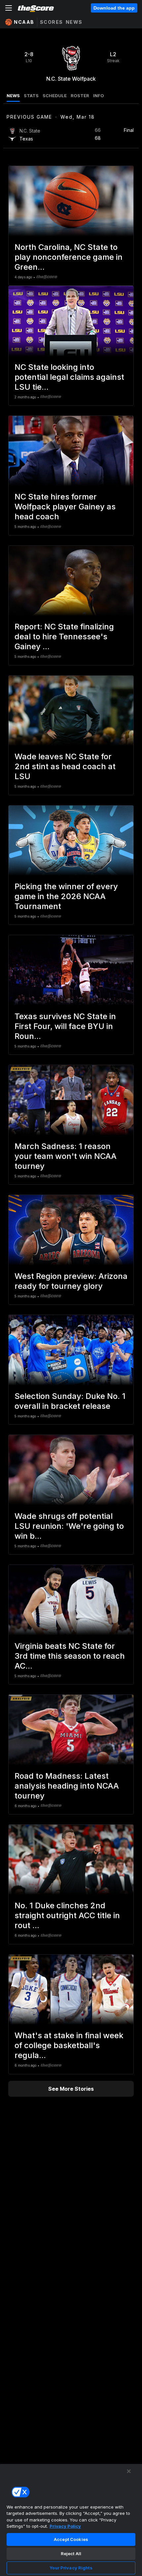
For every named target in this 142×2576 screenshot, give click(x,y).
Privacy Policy (65, 2526)
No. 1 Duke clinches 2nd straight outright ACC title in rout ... (67, 1915)
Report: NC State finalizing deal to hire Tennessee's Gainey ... (64, 636)
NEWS (13, 96)
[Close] (129, 2471)
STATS (31, 96)
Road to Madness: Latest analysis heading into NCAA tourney (67, 1786)
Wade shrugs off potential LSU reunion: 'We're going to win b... (69, 1526)
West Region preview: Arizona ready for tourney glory (71, 1281)
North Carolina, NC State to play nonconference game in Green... (69, 257)
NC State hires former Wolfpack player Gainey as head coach (65, 507)
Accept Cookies (71, 2539)
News (74, 22)
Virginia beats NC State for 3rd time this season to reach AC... (70, 1656)
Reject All (71, 2554)
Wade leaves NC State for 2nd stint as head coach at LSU (65, 766)
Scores (52, 22)
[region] (71, 2520)
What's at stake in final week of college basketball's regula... (69, 2045)
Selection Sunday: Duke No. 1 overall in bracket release (70, 1401)
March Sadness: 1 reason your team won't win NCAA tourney (66, 1156)
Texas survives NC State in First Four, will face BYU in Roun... (65, 1026)
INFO (99, 96)
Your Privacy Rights (71, 2568)
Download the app (114, 8)
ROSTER (80, 96)
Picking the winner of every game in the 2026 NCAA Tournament (66, 896)
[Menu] (9, 8)
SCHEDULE (55, 96)
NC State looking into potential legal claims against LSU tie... (69, 377)
